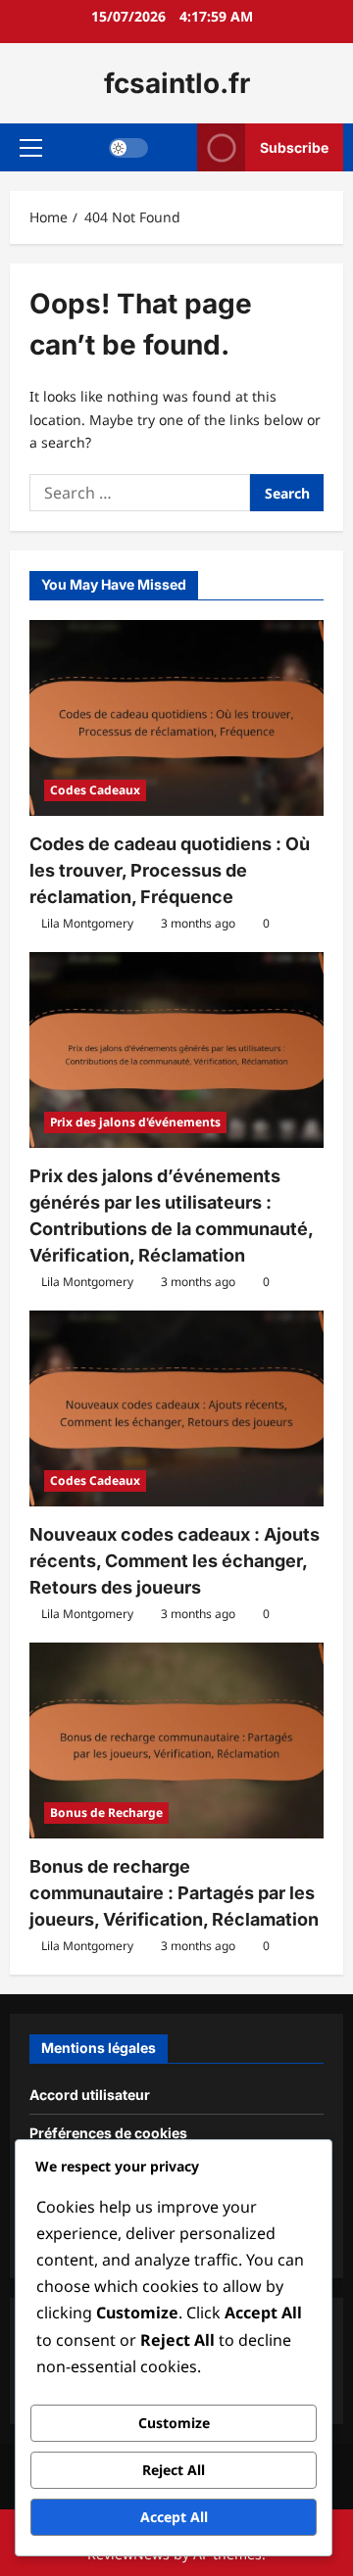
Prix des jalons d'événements (135, 1122)
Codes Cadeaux (95, 790)
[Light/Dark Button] (128, 148)
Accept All (174, 2517)
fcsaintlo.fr (177, 83)
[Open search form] (173, 147)
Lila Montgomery (87, 923)
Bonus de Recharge (106, 1813)
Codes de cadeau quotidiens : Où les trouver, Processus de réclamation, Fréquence (170, 870)
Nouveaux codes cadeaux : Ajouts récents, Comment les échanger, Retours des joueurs (175, 1561)
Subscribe (294, 147)
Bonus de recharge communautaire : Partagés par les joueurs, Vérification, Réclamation (174, 1893)
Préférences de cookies (108, 2133)
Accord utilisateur (90, 2095)
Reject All (174, 2470)
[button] (31, 148)
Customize (174, 2423)
